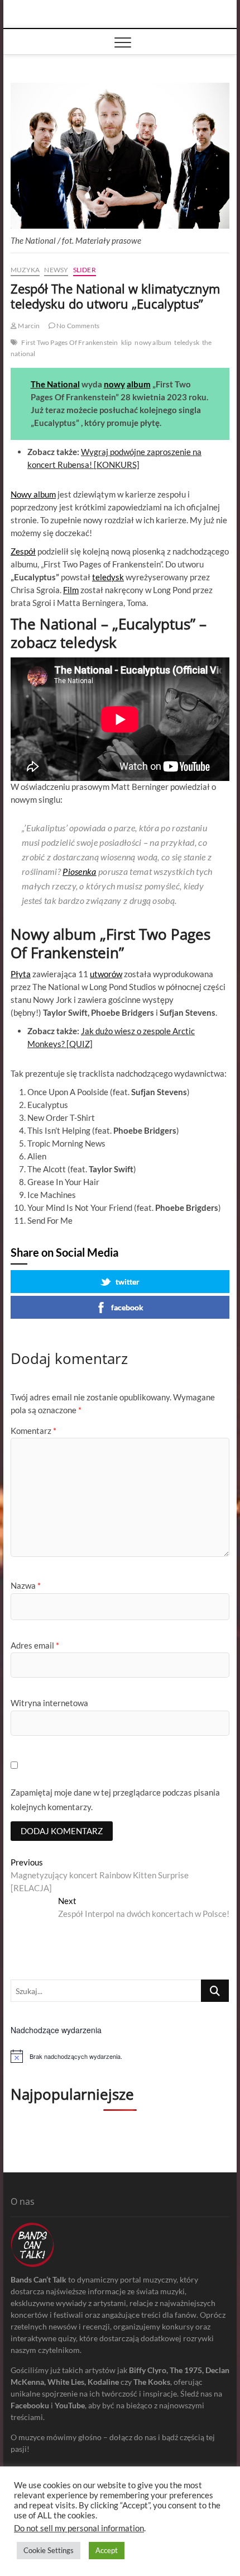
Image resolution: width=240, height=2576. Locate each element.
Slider (85, 270)
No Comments (77, 326)
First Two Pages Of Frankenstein (69, 342)
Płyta (21, 974)
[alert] (120, 2056)
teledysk (187, 342)
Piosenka (79, 871)
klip (127, 342)
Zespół (23, 551)
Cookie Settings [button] (49, 2550)
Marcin (28, 326)
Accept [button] (107, 2550)
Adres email (35, 1645)
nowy (114, 384)
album (139, 384)
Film (71, 590)
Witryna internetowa (49, 1703)
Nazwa (26, 1585)
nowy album (153, 342)
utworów (106, 974)
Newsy (56, 270)
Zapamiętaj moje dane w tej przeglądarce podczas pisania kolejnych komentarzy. (115, 1800)
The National (55, 384)
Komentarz (33, 1431)
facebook (127, 1307)
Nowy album (33, 494)
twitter (128, 1282)
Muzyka (25, 270)
